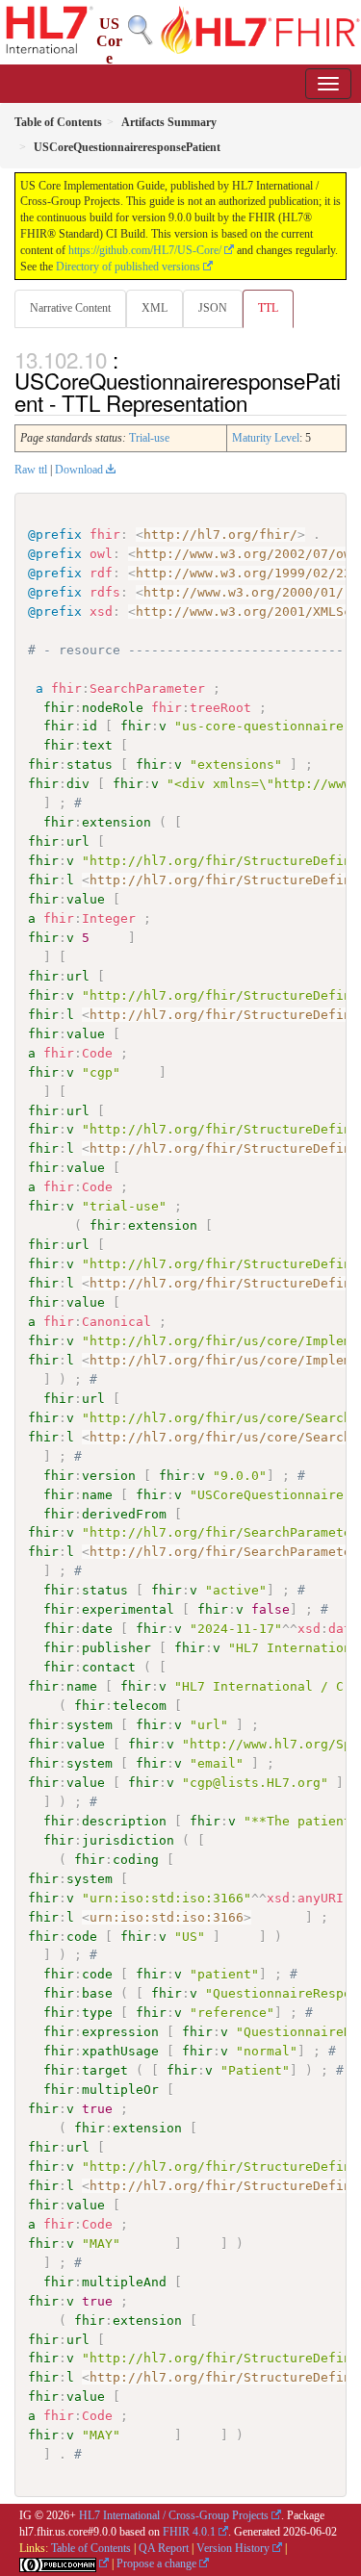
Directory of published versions (128, 267)
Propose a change (156, 2563)
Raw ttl (31, 470)
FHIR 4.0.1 (189, 2532)
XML (155, 308)
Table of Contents (91, 2548)
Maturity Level (266, 438)
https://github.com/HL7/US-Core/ (145, 250)
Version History (233, 2548)
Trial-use (149, 438)
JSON (213, 308)
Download (79, 470)
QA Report (164, 2548)
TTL (268, 308)
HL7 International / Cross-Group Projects (174, 2515)
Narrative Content (70, 308)
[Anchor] (258, 402)
